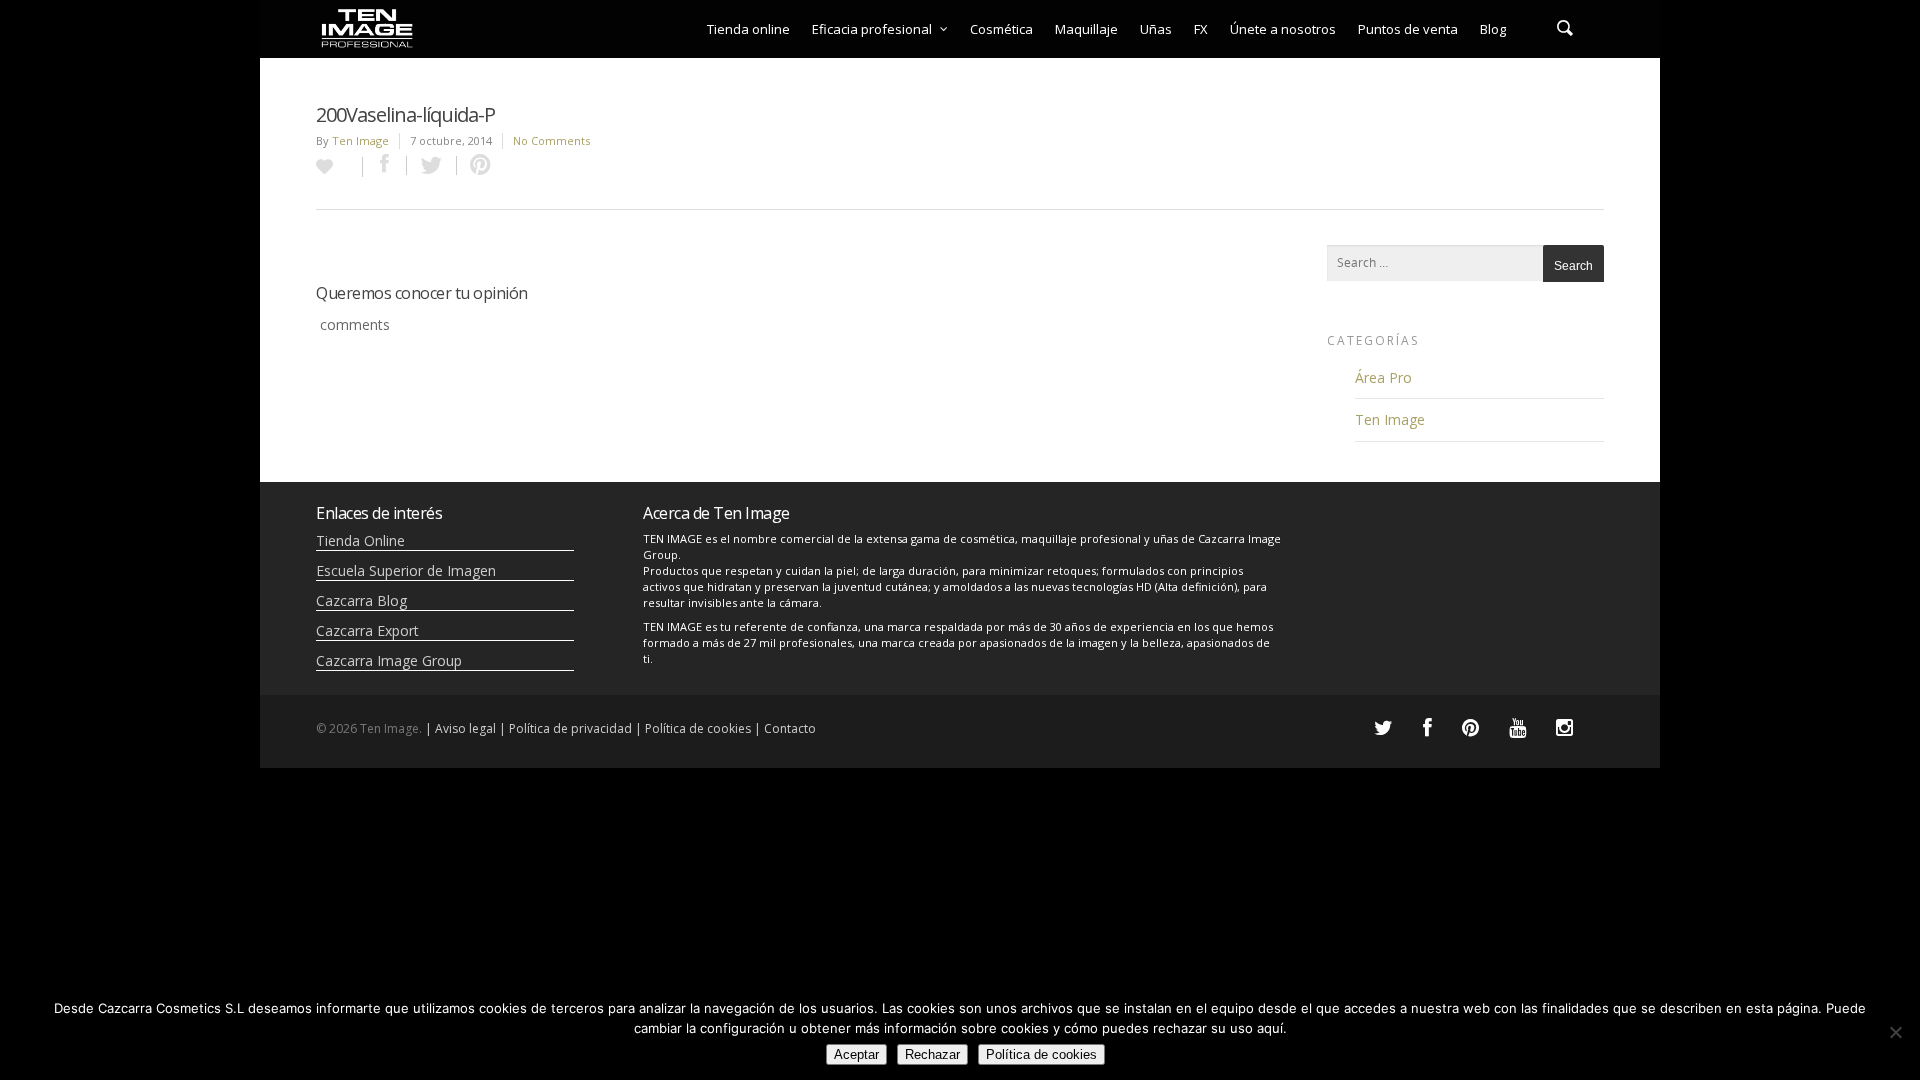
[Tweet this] (432, 165)
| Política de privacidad (565, 728)
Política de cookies (1041, 1054)
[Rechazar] (1895, 1032)
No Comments (551, 140)
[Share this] (385, 165)
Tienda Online (360, 540)
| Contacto (785, 728)
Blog (1493, 29)
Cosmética (1001, 29)
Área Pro (1383, 377)
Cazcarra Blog (361, 600)
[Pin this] (476, 165)
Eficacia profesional (872, 29)
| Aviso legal (460, 728)
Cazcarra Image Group (389, 660)
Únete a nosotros (1283, 29)
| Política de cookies (693, 728)
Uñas (1156, 29)
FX (1201, 29)
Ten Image (360, 140)
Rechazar (932, 1054)
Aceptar (856, 1054)
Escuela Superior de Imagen (406, 570)
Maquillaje (1086, 29)
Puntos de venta (1408, 29)
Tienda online (748, 29)
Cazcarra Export (367, 630)
